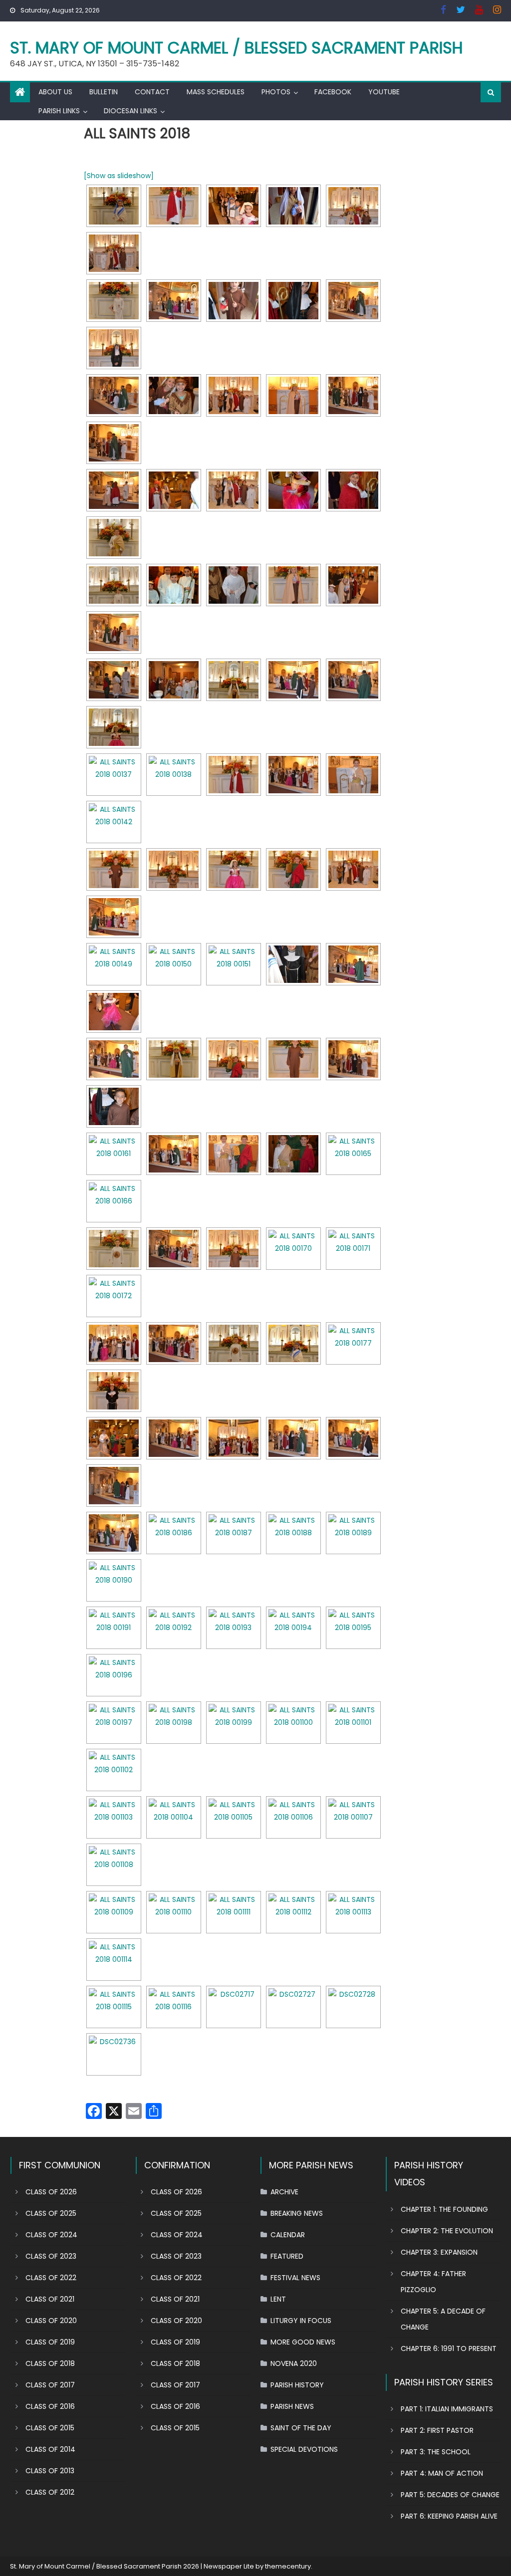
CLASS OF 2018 (50, 2363)
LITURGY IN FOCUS (301, 2321)
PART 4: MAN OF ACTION (442, 2473)
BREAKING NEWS (297, 2213)
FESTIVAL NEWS (295, 2278)
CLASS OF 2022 (51, 2278)
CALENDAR (288, 2235)
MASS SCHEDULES (216, 92)
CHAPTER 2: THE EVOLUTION (447, 2231)
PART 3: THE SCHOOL (436, 2452)
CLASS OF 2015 (50, 2428)
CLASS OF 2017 (50, 2385)
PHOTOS (276, 92)
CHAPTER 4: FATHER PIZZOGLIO (433, 2282)
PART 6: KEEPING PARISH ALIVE (449, 2516)
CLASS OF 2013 (50, 2471)
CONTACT (152, 92)
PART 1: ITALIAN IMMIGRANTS (447, 2409)
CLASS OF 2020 (51, 2321)
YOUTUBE (384, 92)
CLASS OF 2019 (50, 2342)
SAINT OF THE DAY (301, 2428)
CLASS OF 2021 (50, 2299)
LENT (278, 2299)
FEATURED (287, 2256)
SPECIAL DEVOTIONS (304, 2449)
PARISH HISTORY (297, 2385)
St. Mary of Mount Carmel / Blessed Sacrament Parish (237, 48)
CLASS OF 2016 (50, 2406)
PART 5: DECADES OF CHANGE (450, 2495)
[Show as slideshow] (119, 176)
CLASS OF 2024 (51, 2235)
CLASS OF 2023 (51, 2256)
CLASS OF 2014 (50, 2449)
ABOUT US (55, 92)
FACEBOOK (333, 92)
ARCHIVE (284, 2192)
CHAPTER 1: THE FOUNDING (444, 2209)
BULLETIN (104, 92)
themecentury (288, 2566)
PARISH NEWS (292, 2406)
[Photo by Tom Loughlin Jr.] (234, 2007)
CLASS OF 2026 (51, 2192)
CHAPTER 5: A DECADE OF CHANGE (443, 2319)
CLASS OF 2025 (51, 2213)
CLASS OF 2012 (50, 2492)
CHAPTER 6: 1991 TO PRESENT (449, 2348)
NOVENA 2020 (294, 2363)
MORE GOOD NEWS (303, 2342)
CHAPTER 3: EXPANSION (439, 2252)
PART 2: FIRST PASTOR (437, 2430)
